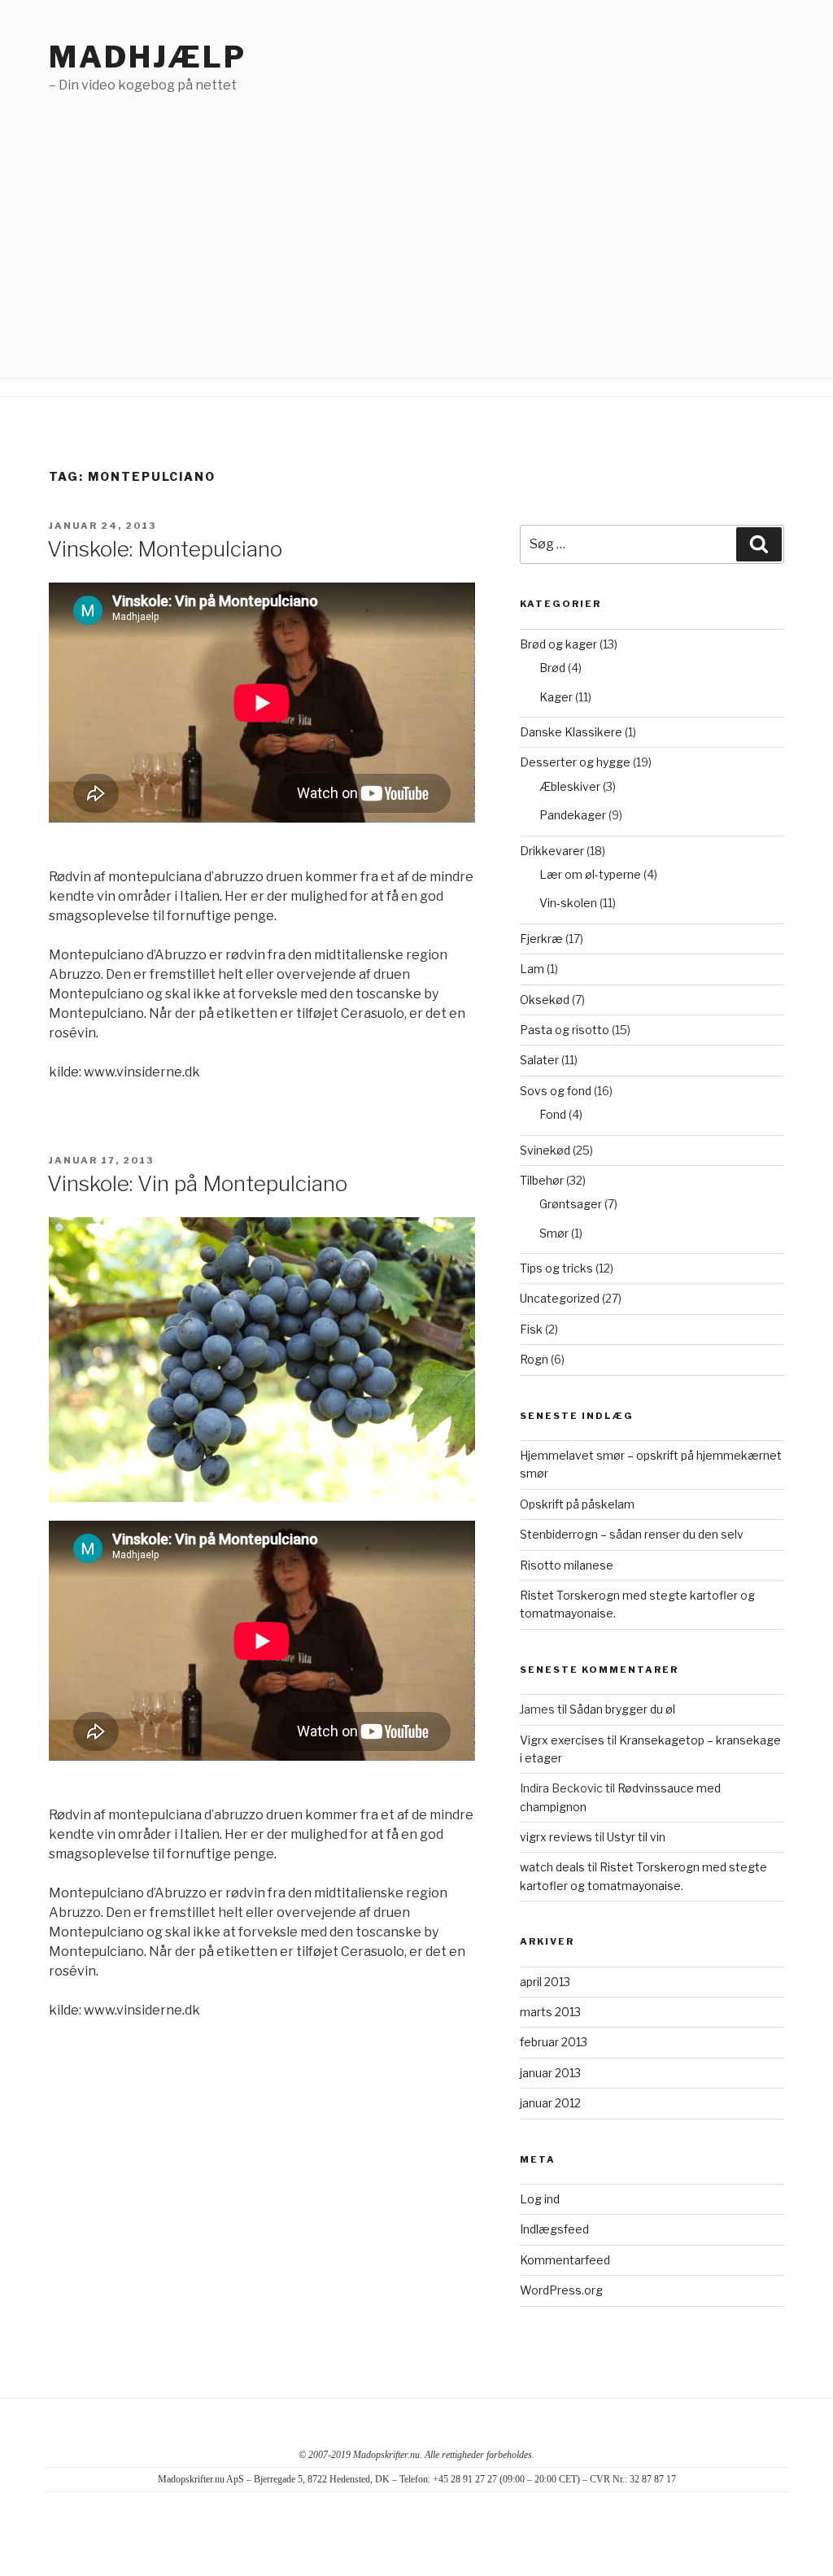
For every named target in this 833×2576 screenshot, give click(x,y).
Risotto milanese (567, 1565)
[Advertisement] (416, 217)
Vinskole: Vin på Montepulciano (197, 1183)
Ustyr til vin (636, 1837)
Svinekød (545, 1150)
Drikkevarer (552, 851)
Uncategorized (560, 1298)
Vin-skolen (568, 903)
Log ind (540, 2199)
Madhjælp (148, 57)
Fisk (531, 1329)
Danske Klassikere (571, 732)
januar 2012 (550, 2103)
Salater (539, 1060)
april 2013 (545, 1982)
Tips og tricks (556, 1268)
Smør (554, 1233)
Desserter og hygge (575, 762)
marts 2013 (550, 2012)
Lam (532, 969)
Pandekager (573, 815)
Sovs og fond (556, 1091)
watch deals (552, 1867)
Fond (553, 1114)
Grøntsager (571, 1204)
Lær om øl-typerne (590, 874)
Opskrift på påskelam (577, 1504)
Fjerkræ (541, 939)
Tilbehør (542, 1180)
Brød (552, 668)
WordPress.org (561, 2290)
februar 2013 (554, 2042)
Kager (556, 697)
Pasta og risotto (565, 1030)
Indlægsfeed (554, 2229)
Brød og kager (558, 644)
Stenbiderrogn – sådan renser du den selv (632, 1534)
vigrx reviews (556, 1837)
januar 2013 (550, 2073)
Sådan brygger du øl (622, 1709)
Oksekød (545, 1000)
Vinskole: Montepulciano (165, 549)
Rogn (534, 1359)
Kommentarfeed (565, 2260)
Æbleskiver (570, 786)
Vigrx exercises (562, 1740)
